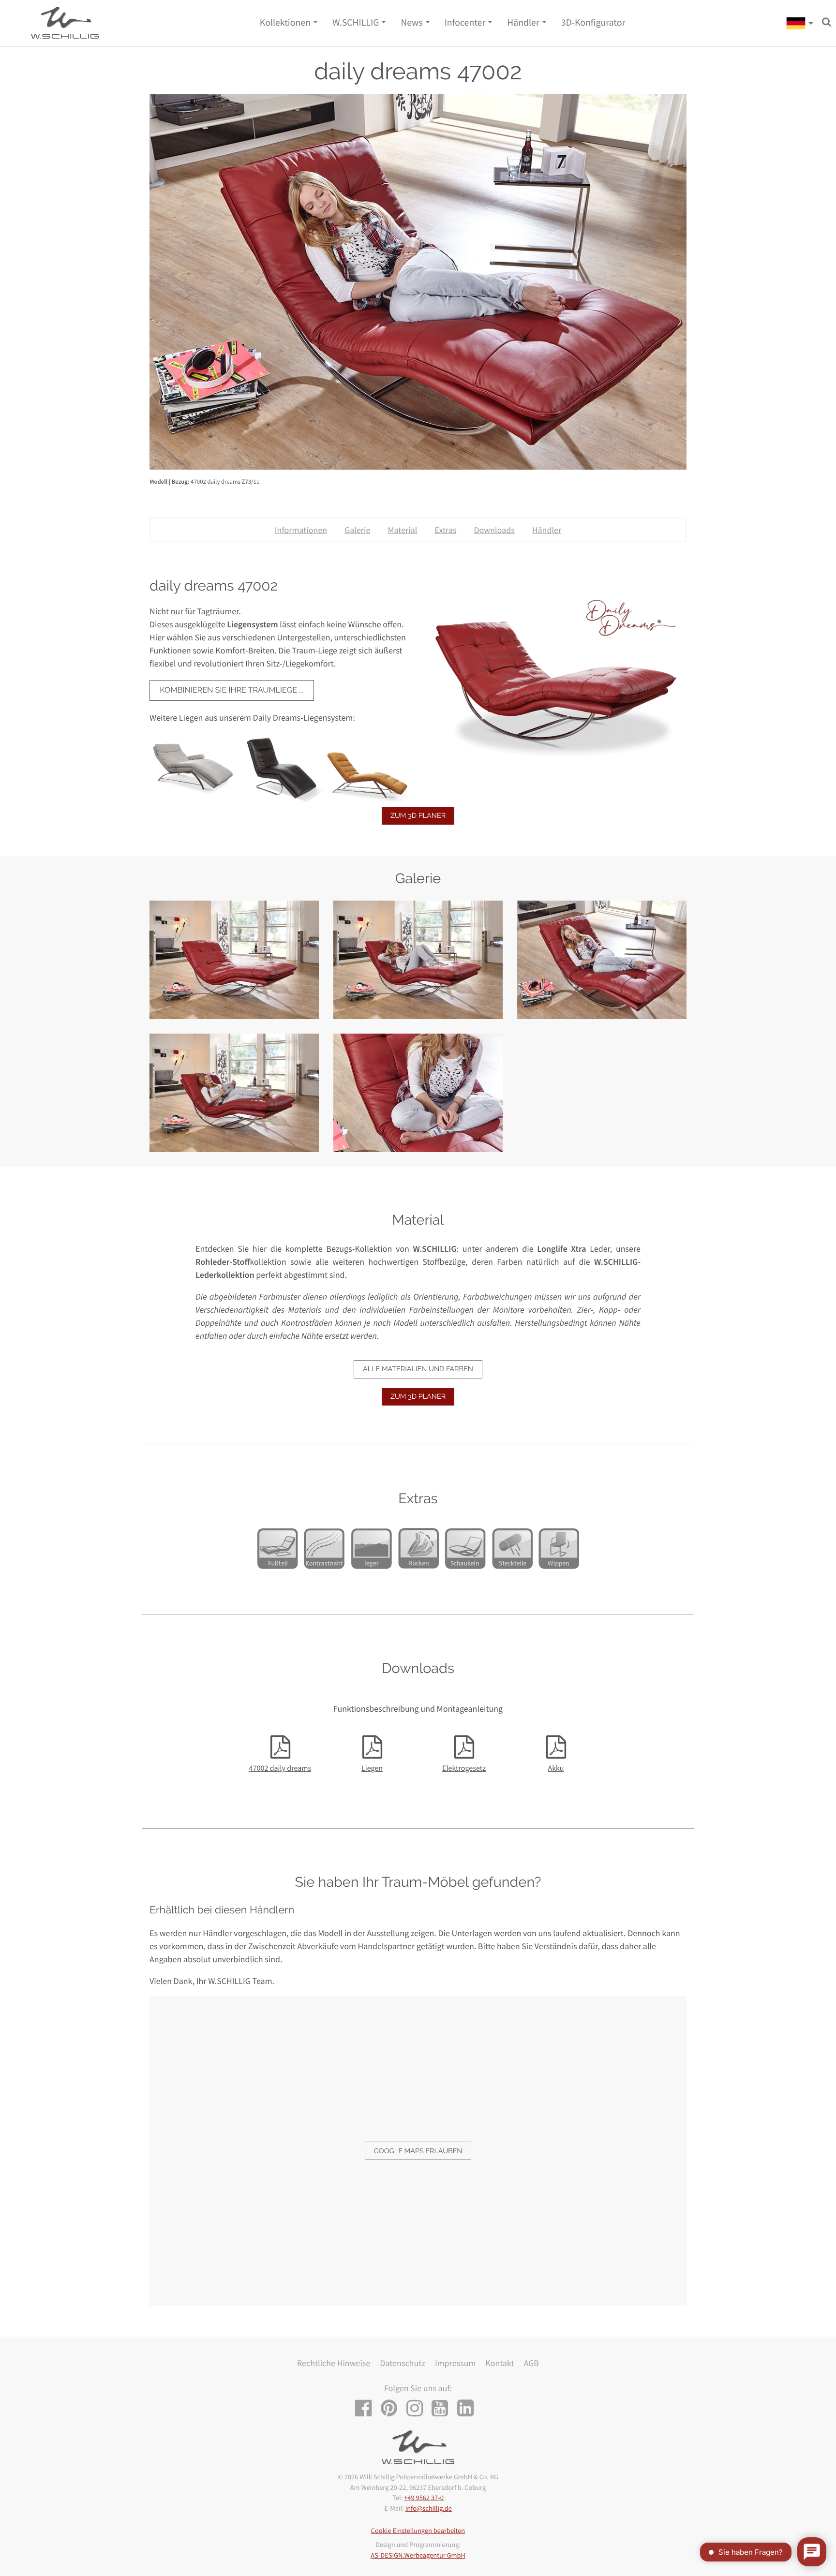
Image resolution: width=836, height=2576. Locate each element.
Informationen (301, 530)
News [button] (411, 23)
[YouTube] (443, 2409)
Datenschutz (403, 2363)
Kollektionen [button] (285, 23)
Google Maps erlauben (418, 2151)
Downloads (494, 530)
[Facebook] (367, 2409)
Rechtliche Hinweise (334, 2363)
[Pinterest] (393, 2409)
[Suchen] (827, 22)
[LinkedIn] (469, 2409)
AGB (531, 2363)
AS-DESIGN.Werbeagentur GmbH (418, 2555)
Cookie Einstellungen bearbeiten (418, 2531)
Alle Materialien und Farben (418, 1369)
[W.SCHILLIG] (800, 23)
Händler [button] (523, 23)
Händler (547, 530)
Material (402, 530)
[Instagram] (418, 2409)
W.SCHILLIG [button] (356, 23)
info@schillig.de (429, 2508)
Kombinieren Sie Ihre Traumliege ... (231, 690)
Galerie (357, 530)
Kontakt (500, 2363)
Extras (445, 530)
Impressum (455, 2363)
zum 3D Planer (418, 816)
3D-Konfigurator (593, 23)
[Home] (65, 23)
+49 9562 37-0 (424, 2498)
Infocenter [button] (465, 23)
